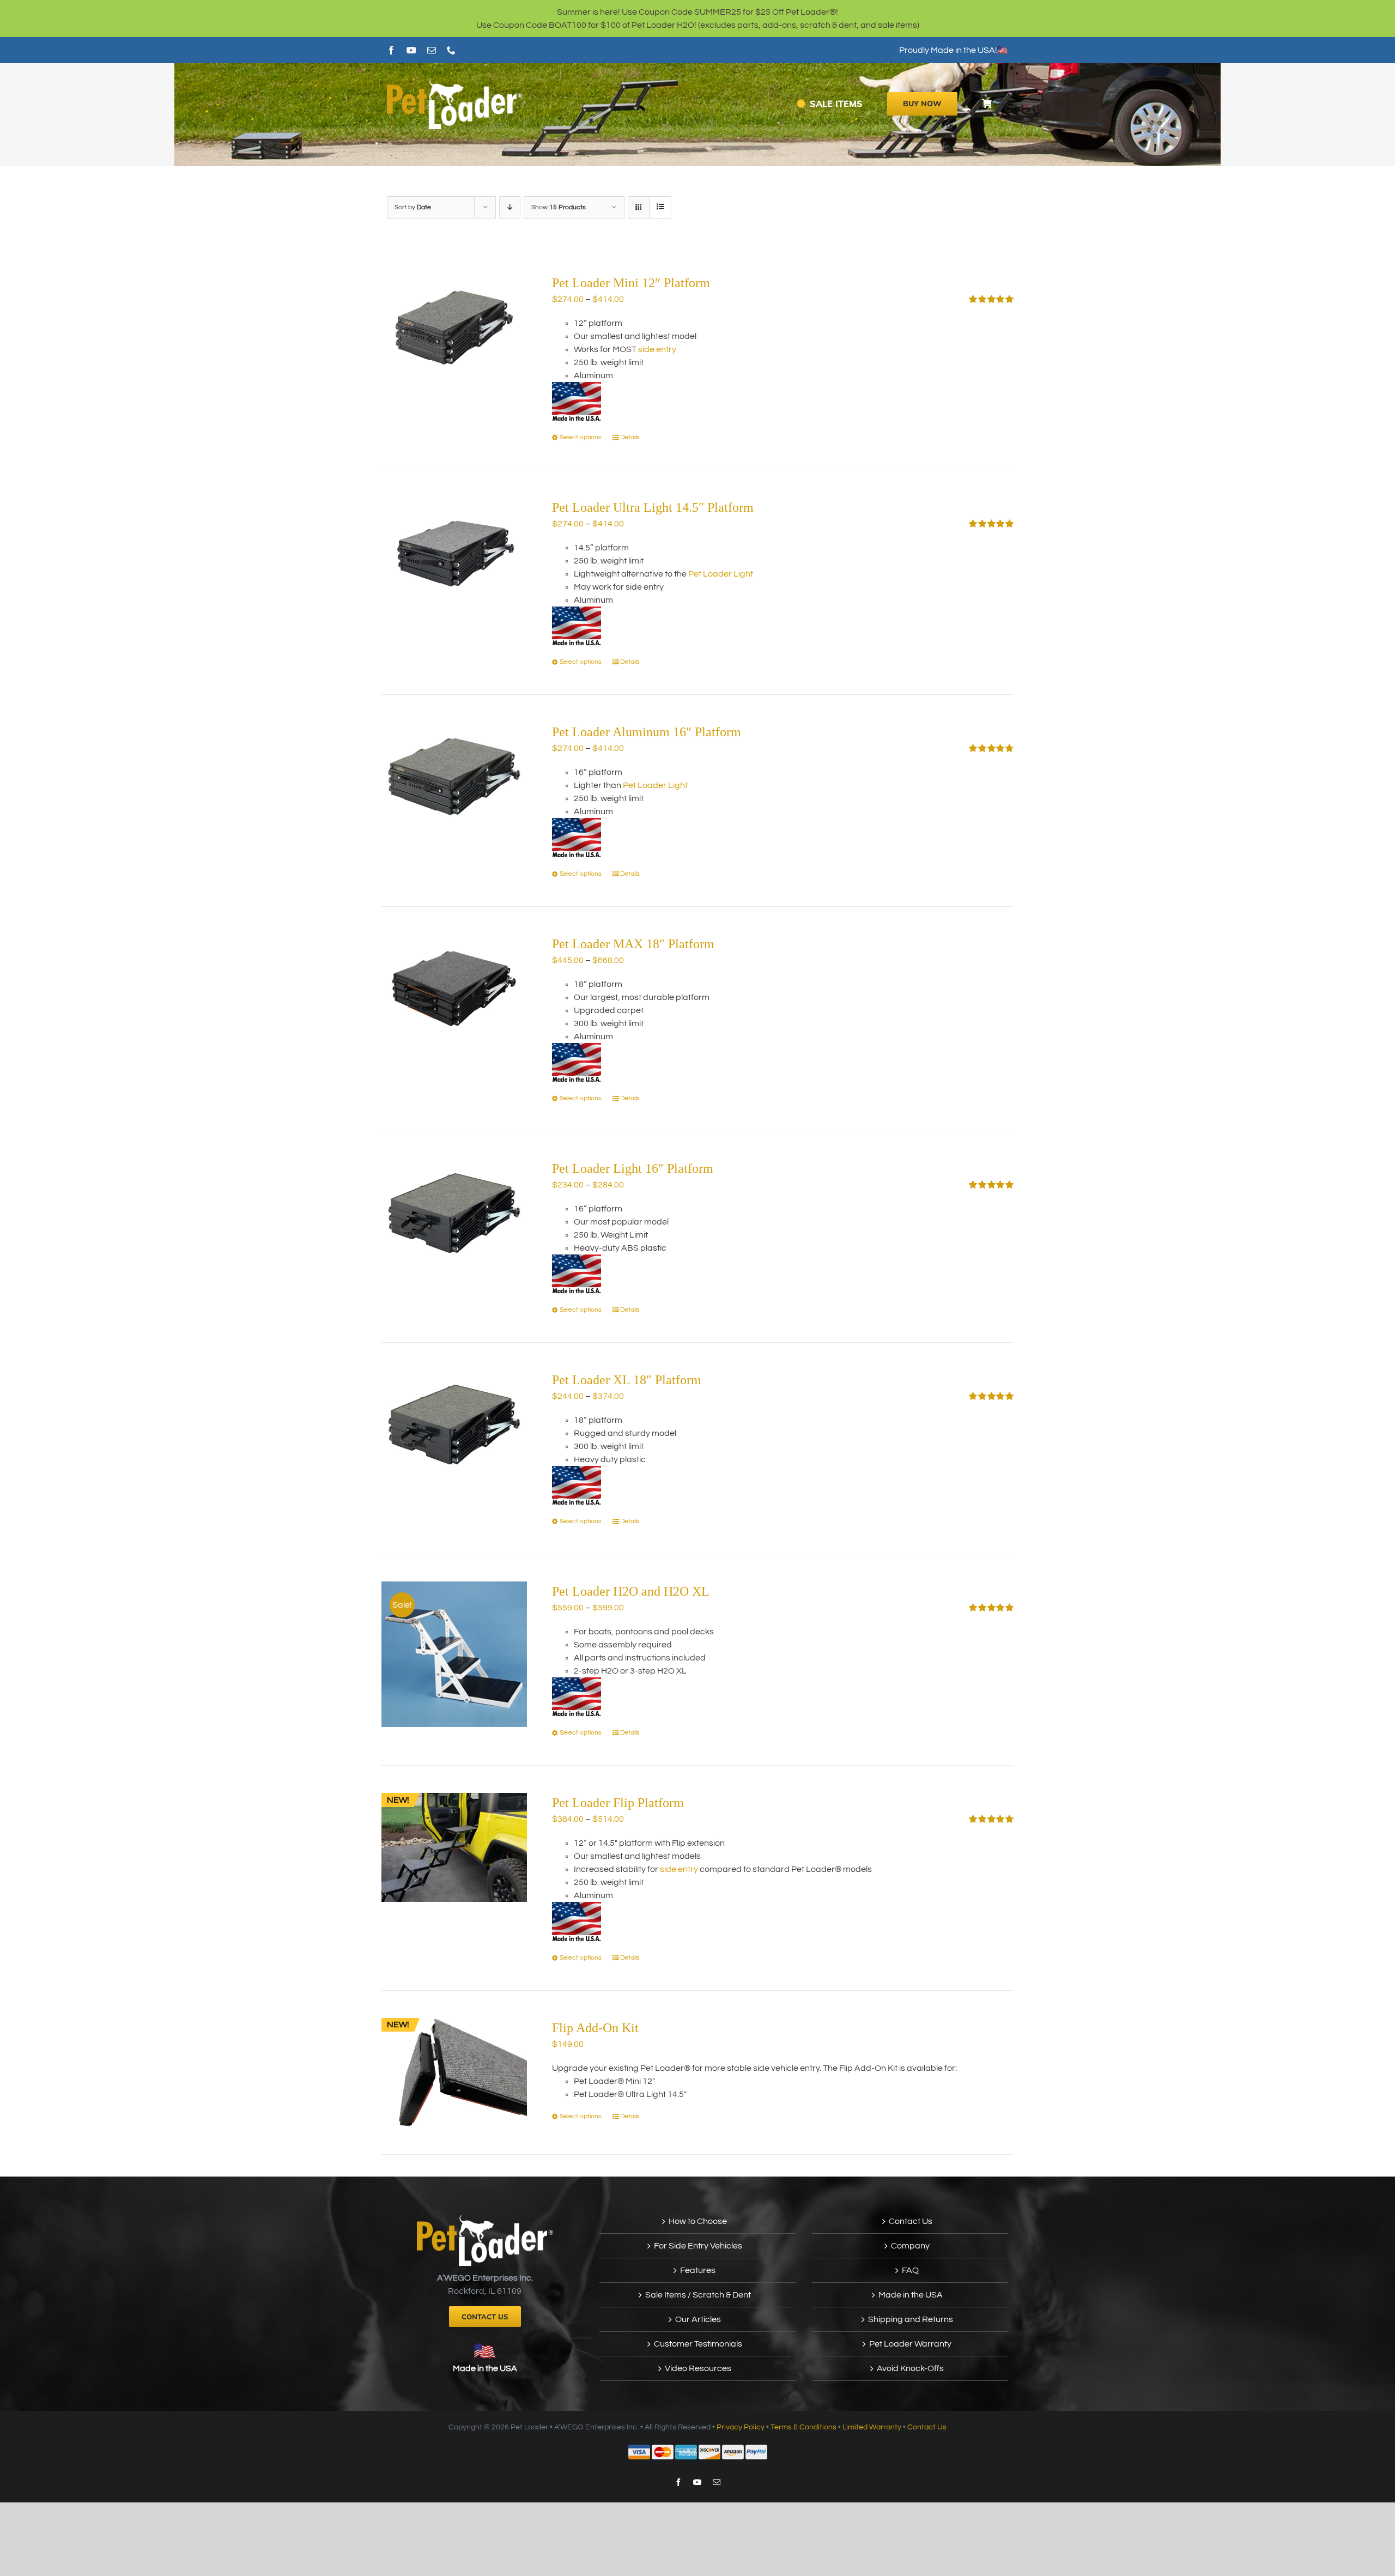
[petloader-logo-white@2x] (455, 82)
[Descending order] (510, 207)
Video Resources (698, 2368)
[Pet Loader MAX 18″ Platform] (454, 989)
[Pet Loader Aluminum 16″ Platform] (454, 777)
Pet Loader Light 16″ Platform (633, 1168)
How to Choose (698, 2221)
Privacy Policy (741, 2427)
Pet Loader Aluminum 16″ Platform (647, 732)
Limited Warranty (872, 2427)
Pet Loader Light (721, 574)
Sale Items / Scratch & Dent (698, 2295)
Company (910, 2246)
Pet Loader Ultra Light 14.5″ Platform (653, 507)
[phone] (451, 50)
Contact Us (911, 2221)
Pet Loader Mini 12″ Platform (631, 283)
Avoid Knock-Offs (910, 2368)
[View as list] (660, 207)
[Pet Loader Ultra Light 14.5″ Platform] (454, 552)
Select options (581, 437)
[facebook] (391, 50)
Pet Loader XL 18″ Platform (627, 1380)
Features (698, 2270)
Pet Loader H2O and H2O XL (631, 1591)
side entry (657, 349)
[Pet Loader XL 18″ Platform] (454, 1425)
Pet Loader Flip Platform (618, 1803)
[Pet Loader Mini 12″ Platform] (454, 328)
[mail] (432, 50)
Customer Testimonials (698, 2344)
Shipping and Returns (911, 2319)
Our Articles (698, 2319)
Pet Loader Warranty (910, 2344)
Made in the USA (485, 2368)
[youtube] (411, 50)
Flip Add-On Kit (595, 2028)
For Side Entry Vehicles (698, 2246)
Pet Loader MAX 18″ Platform (633, 944)
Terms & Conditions (803, 2427)
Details (630, 437)
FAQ (910, 2270)
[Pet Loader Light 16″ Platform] (454, 1213)
